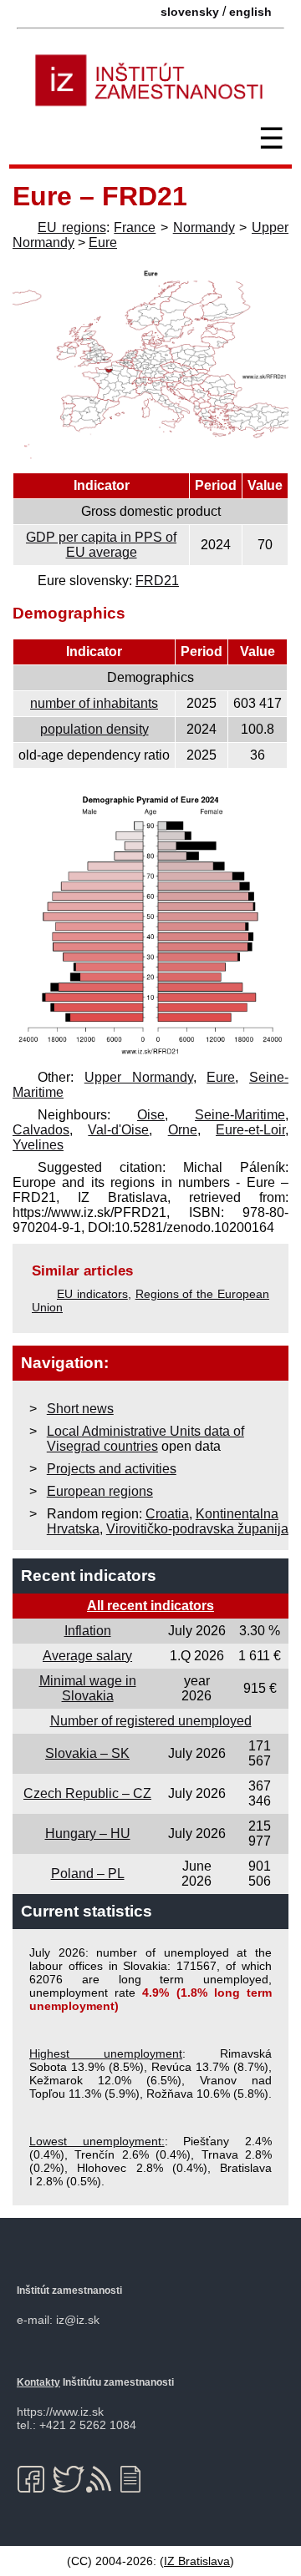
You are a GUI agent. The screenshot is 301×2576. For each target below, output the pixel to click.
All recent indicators (150, 1606)
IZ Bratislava (197, 2561)
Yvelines (38, 1145)
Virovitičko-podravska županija (197, 1529)
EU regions (72, 227)
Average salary (87, 1656)
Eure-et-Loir (250, 1130)
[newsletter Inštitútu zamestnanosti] (137, 2479)
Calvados (41, 1130)
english (250, 12)
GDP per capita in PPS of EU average (101, 545)
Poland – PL (88, 1874)
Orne (183, 1130)
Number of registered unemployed (151, 1721)
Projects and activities (112, 1469)
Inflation (88, 1631)
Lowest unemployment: (97, 2141)
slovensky (190, 12)
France (135, 227)
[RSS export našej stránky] (102, 2479)
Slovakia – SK (87, 1753)
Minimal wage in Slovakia (88, 1688)
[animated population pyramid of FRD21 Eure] (150, 1055)
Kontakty (38, 2382)
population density (94, 729)
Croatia (167, 1514)
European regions (100, 1491)
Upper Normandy (139, 1077)
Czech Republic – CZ (87, 1793)
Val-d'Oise (118, 1130)
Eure (103, 242)
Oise (151, 1115)
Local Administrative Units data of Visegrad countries (145, 1439)
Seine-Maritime (240, 1115)
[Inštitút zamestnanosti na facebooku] (34, 2479)
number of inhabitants (94, 703)
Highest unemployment (106, 2053)
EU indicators (92, 1294)
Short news (80, 1409)
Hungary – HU (88, 1834)
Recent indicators (89, 1576)
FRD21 (157, 581)
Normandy (204, 227)
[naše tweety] (68, 2479)
